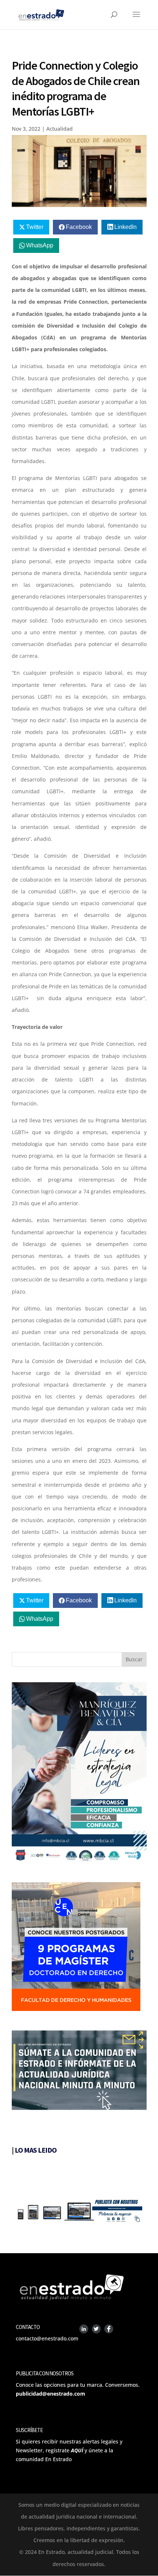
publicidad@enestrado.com (51, 2394)
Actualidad (60, 129)
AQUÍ (77, 2450)
